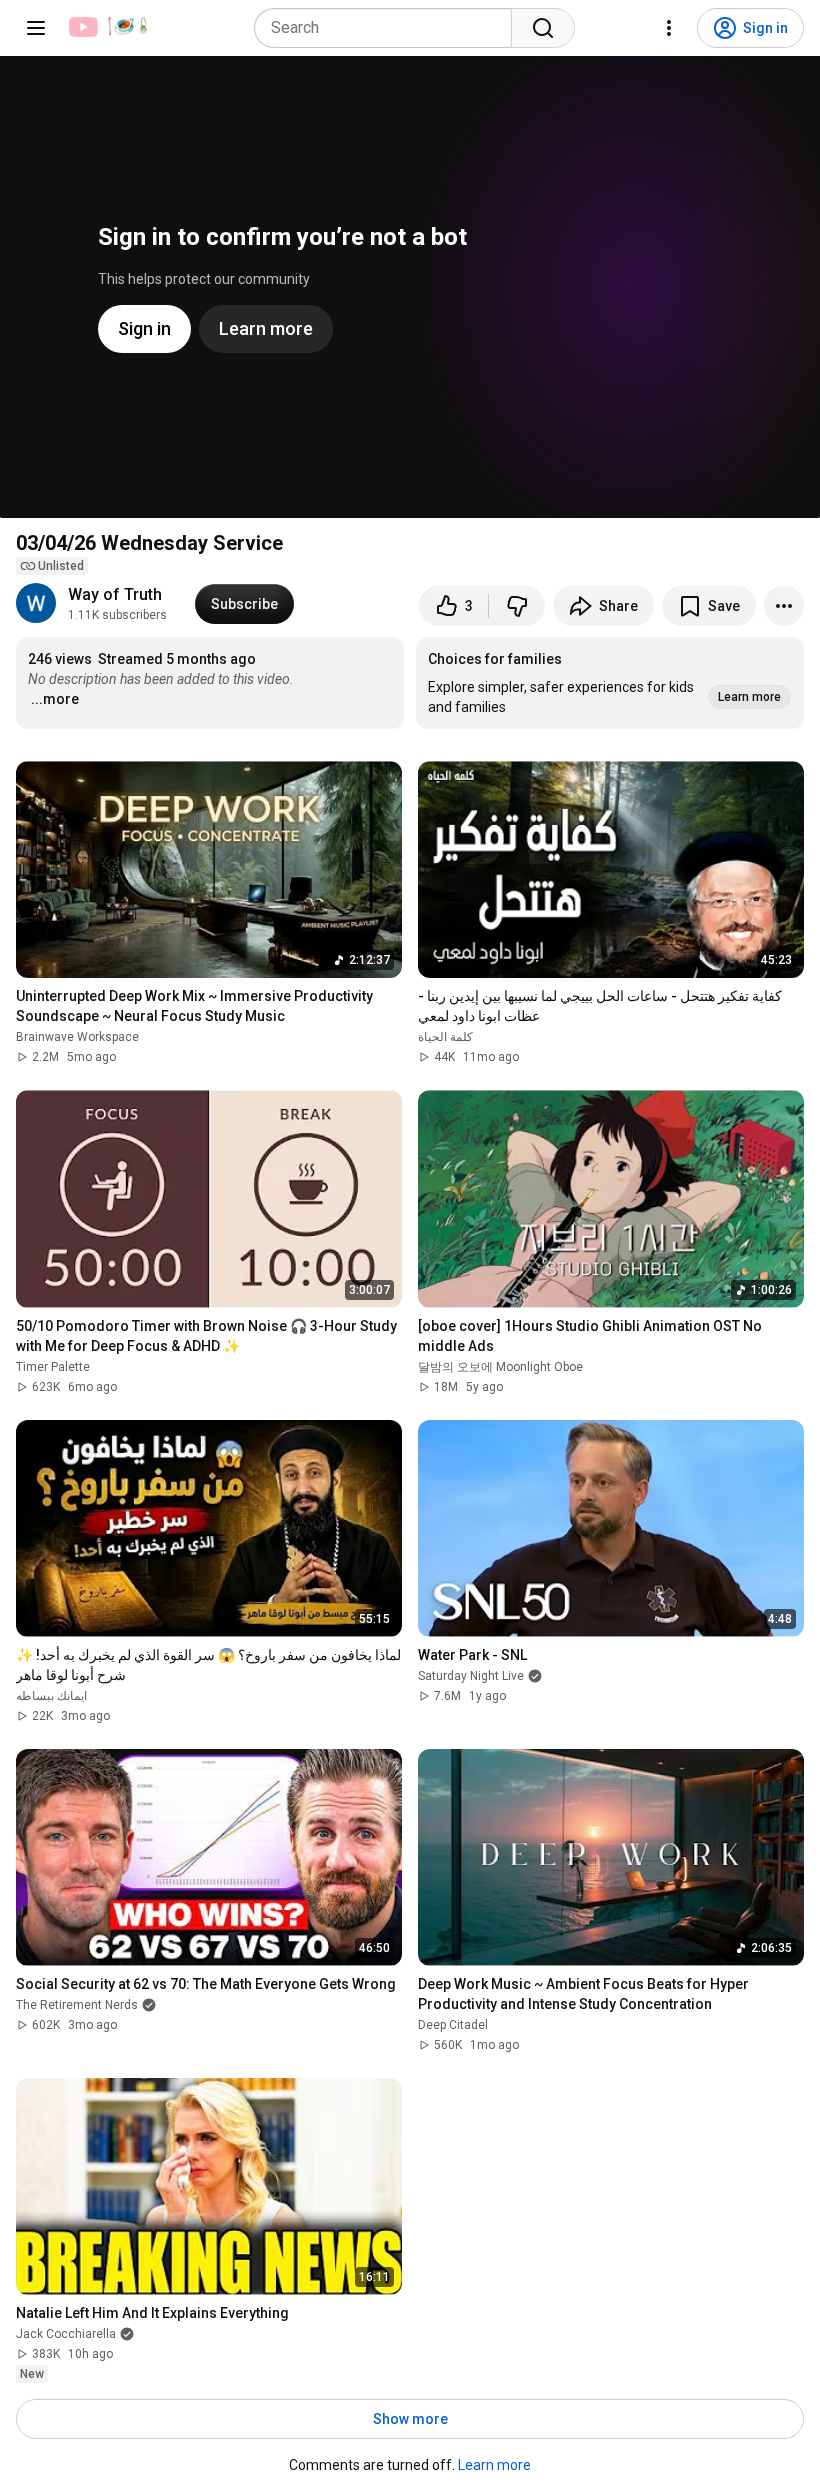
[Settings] (669, 28)
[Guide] (36, 28)
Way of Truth (115, 594)
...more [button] (55, 699)
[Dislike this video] (517, 606)
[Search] (543, 28)
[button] (610, 683)
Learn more (494, 2465)
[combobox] (389, 28)
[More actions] (784, 606)
